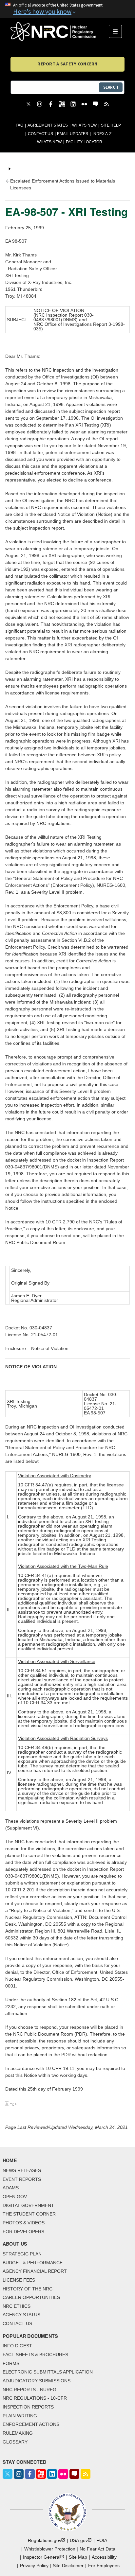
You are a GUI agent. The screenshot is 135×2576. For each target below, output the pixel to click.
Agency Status (21, 2315)
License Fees (19, 2280)
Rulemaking (18, 2433)
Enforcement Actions (31, 2424)
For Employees (104, 2566)
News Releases (22, 2170)
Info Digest (17, 2346)
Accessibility (104, 2557)
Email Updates (73, 134)
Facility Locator (84, 142)
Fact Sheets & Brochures (35, 2355)
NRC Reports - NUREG (29, 2390)
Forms (11, 2363)
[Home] (60, 31)
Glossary (15, 2442)
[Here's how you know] (67, 9)
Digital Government (28, 2205)
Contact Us (40, 134)
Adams (11, 2188)
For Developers (23, 2232)
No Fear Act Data (97, 2549)
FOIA (102, 2540)
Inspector (42, 2557)
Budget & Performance (33, 2263)
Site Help (111, 125)
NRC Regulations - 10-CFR (35, 2398)
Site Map (78, 2557)
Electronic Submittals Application (48, 2372)
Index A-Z (102, 134)
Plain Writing (20, 2416)
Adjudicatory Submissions (37, 2381)
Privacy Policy (34, 2566)
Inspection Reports (28, 2407)
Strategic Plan (22, 2254)
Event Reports (22, 2179)
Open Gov (15, 2197)
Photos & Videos (24, 2223)
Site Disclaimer (68, 2566)
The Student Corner (29, 2214)
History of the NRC (28, 2289)
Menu (117, 31)
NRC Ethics (17, 2306)
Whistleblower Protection (50, 2549)
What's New (84, 125)
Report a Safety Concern (67, 64)
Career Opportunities (31, 2297)
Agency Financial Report (35, 2271)
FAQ (19, 125)
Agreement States (48, 125)
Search (111, 87)
